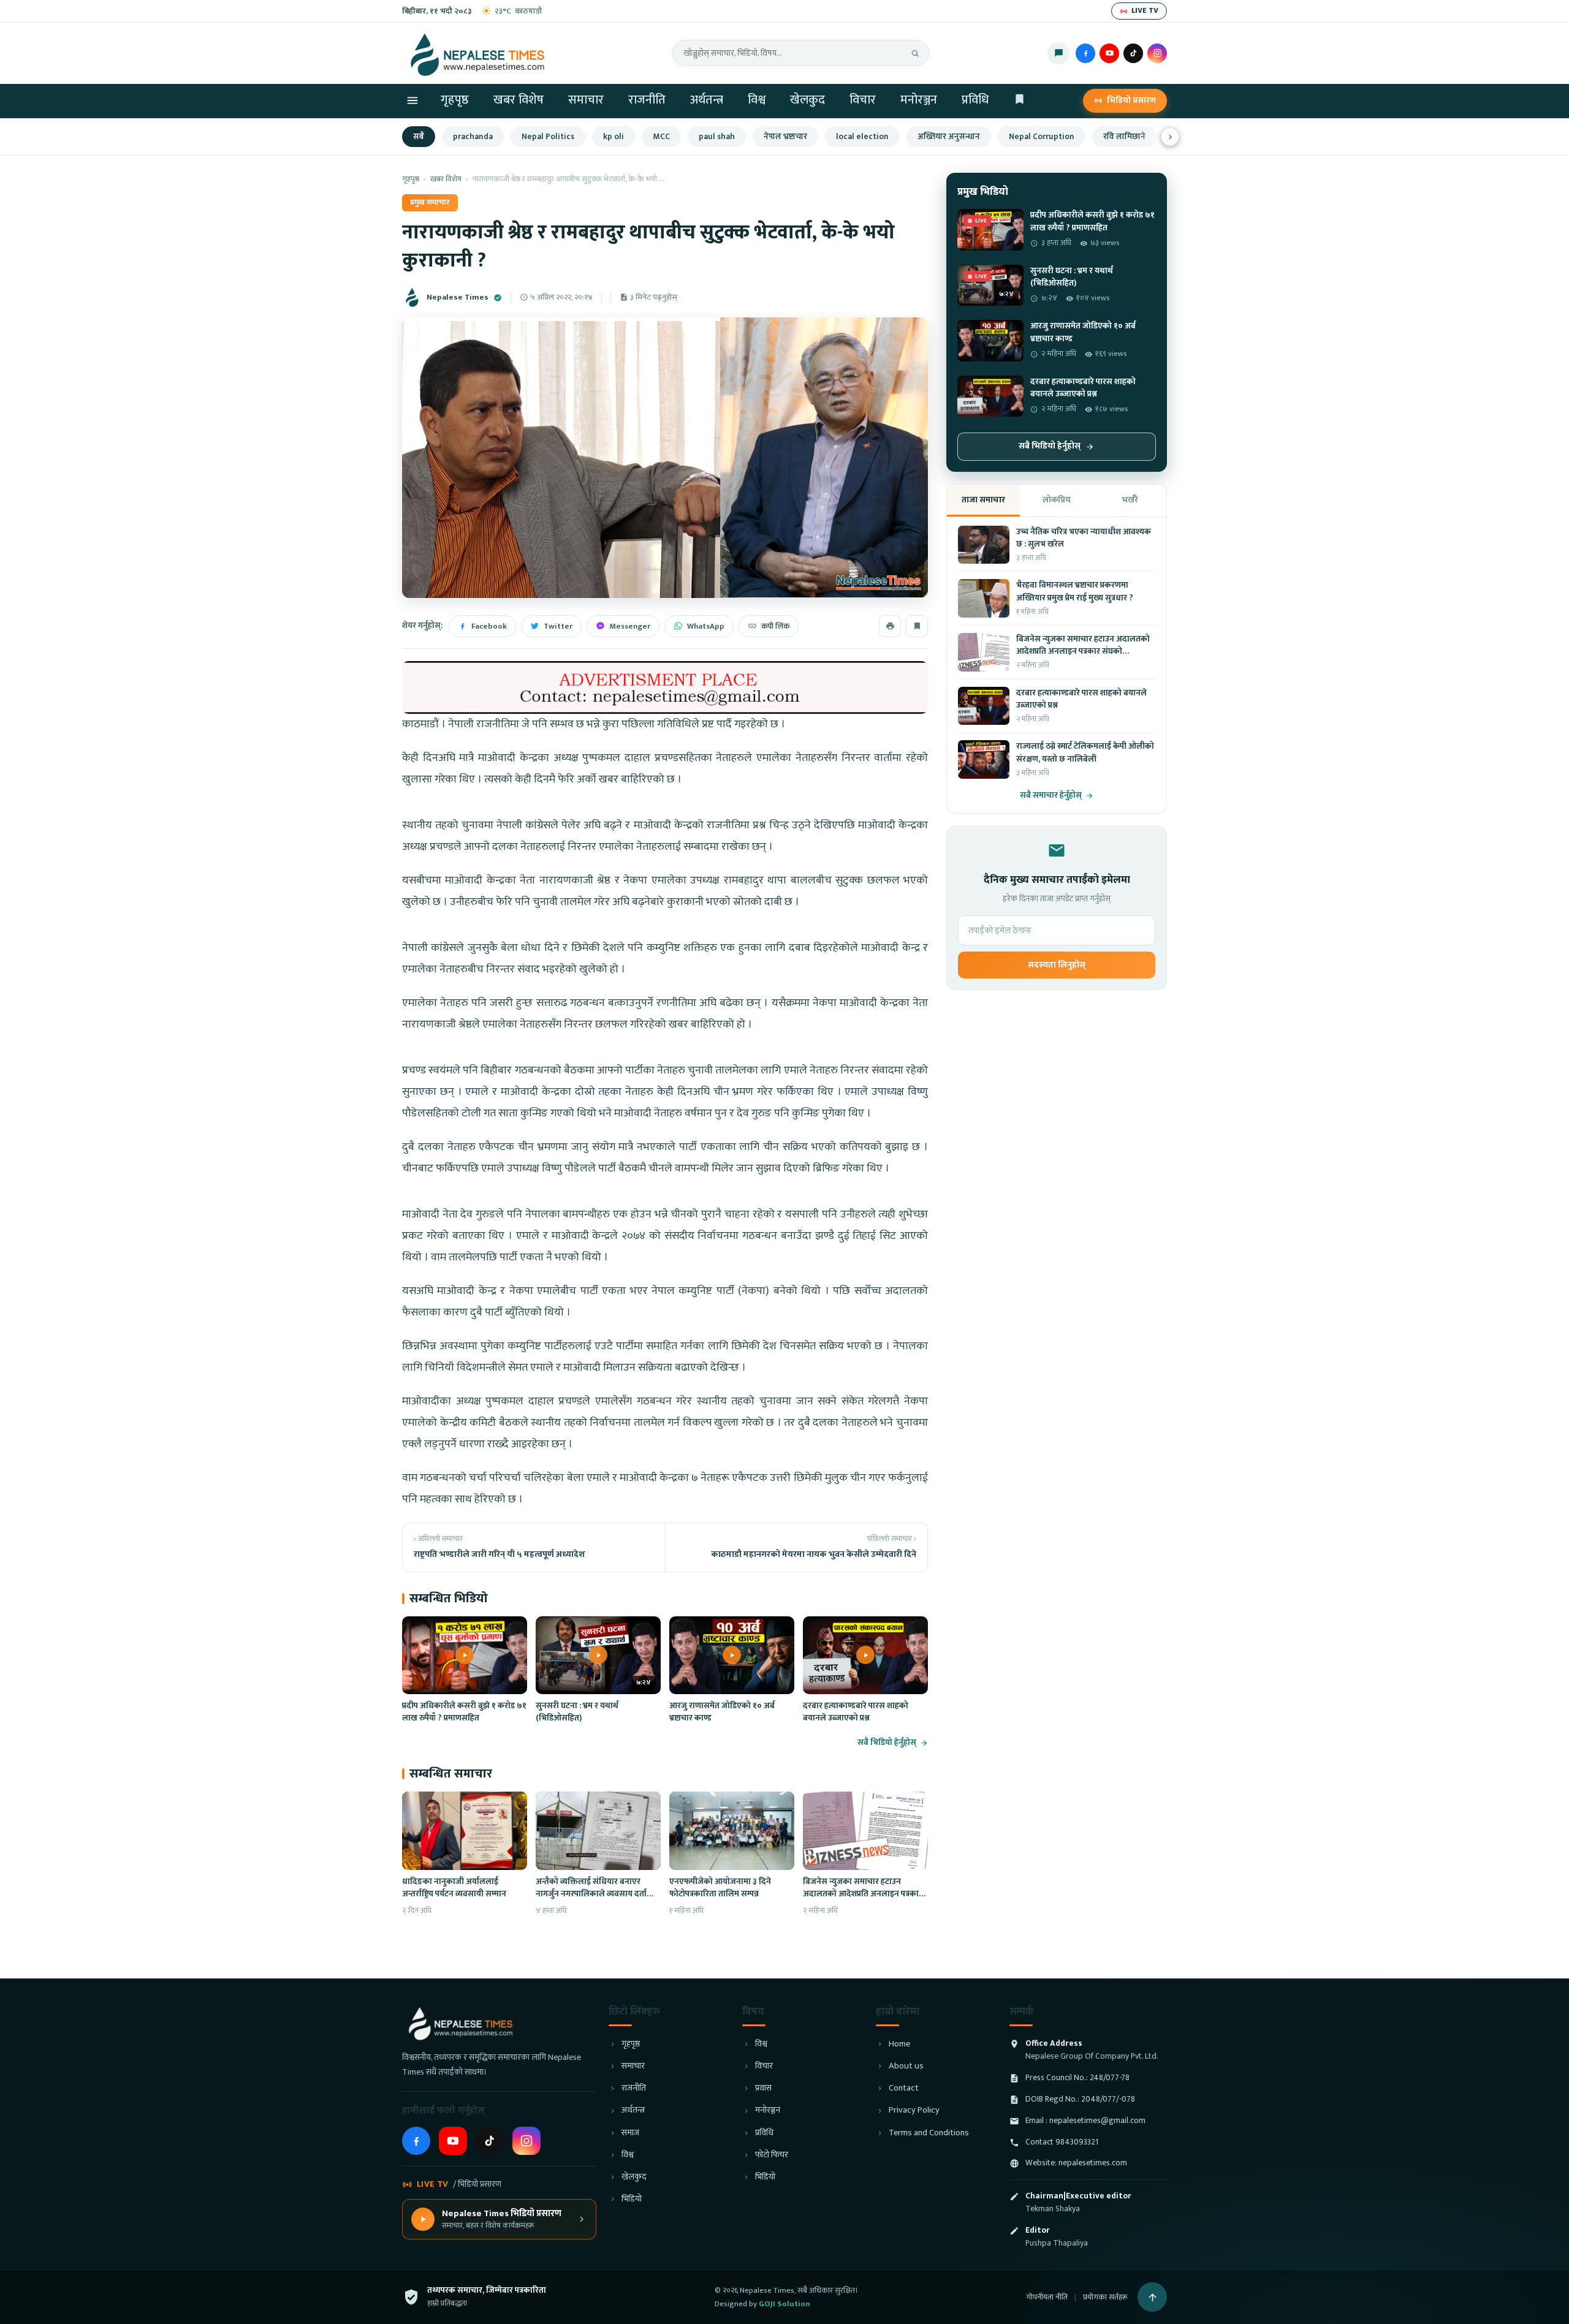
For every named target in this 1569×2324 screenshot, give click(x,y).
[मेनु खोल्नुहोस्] (412, 100)
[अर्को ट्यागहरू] (1170, 137)
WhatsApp (706, 626)
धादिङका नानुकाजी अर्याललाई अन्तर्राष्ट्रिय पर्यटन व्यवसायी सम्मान (454, 1888)
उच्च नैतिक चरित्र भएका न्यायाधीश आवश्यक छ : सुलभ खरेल (1084, 538)
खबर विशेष (519, 100)
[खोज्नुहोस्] (915, 53)
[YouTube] (1109, 53)
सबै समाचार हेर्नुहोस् (1051, 796)
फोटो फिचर (772, 2155)
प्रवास (763, 2088)
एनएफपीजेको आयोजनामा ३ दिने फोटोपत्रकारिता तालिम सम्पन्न (720, 1888)
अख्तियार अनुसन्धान (949, 137)
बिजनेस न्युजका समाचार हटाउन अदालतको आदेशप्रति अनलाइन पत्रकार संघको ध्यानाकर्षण (863, 1894)
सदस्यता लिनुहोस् (1057, 965)
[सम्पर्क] (1058, 53)
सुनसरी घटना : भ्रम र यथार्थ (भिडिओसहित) (577, 1712)
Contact (904, 2088)
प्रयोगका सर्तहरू (1105, 2297)
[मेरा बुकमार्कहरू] (1020, 101)
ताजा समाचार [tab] (983, 500)
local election (862, 137)
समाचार (586, 100)
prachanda (473, 137)
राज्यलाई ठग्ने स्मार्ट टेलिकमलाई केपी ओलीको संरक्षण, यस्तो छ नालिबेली (1085, 752)
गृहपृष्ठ (455, 100)
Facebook (489, 626)
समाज (630, 2133)
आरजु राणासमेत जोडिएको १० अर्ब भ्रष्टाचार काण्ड (722, 1712)
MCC (661, 137)
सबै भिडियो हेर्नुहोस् (887, 1743)
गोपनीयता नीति (1047, 2297)
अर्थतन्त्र (707, 100)
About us (906, 2066)
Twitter (558, 626)
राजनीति (647, 100)
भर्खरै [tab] (1130, 500)
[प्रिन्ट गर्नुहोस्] (890, 626)
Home (899, 2044)
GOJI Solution (784, 2304)
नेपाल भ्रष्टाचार (785, 137)
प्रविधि (975, 100)
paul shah (717, 137)
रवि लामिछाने (1124, 137)
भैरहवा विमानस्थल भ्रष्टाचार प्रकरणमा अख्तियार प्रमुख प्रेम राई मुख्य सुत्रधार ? (1075, 591)
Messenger (630, 626)
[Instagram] (1157, 53)
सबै (419, 137)
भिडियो (632, 2199)
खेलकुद (807, 100)
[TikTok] (1133, 53)
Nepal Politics (548, 137)
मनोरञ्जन (919, 100)
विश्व (757, 100)
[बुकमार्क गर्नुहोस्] (917, 626)
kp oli (614, 137)
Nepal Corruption (1042, 137)
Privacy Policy (914, 2110)
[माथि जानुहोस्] (1152, 2297)
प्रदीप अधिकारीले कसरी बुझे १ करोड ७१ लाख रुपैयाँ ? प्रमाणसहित (464, 1712)
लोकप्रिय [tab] (1057, 500)
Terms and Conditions (929, 2133)
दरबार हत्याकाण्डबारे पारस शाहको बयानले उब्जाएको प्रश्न (856, 1712)
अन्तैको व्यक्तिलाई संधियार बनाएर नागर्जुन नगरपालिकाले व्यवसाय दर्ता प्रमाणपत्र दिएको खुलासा (591, 1894)
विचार (863, 100)
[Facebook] (1085, 53)
